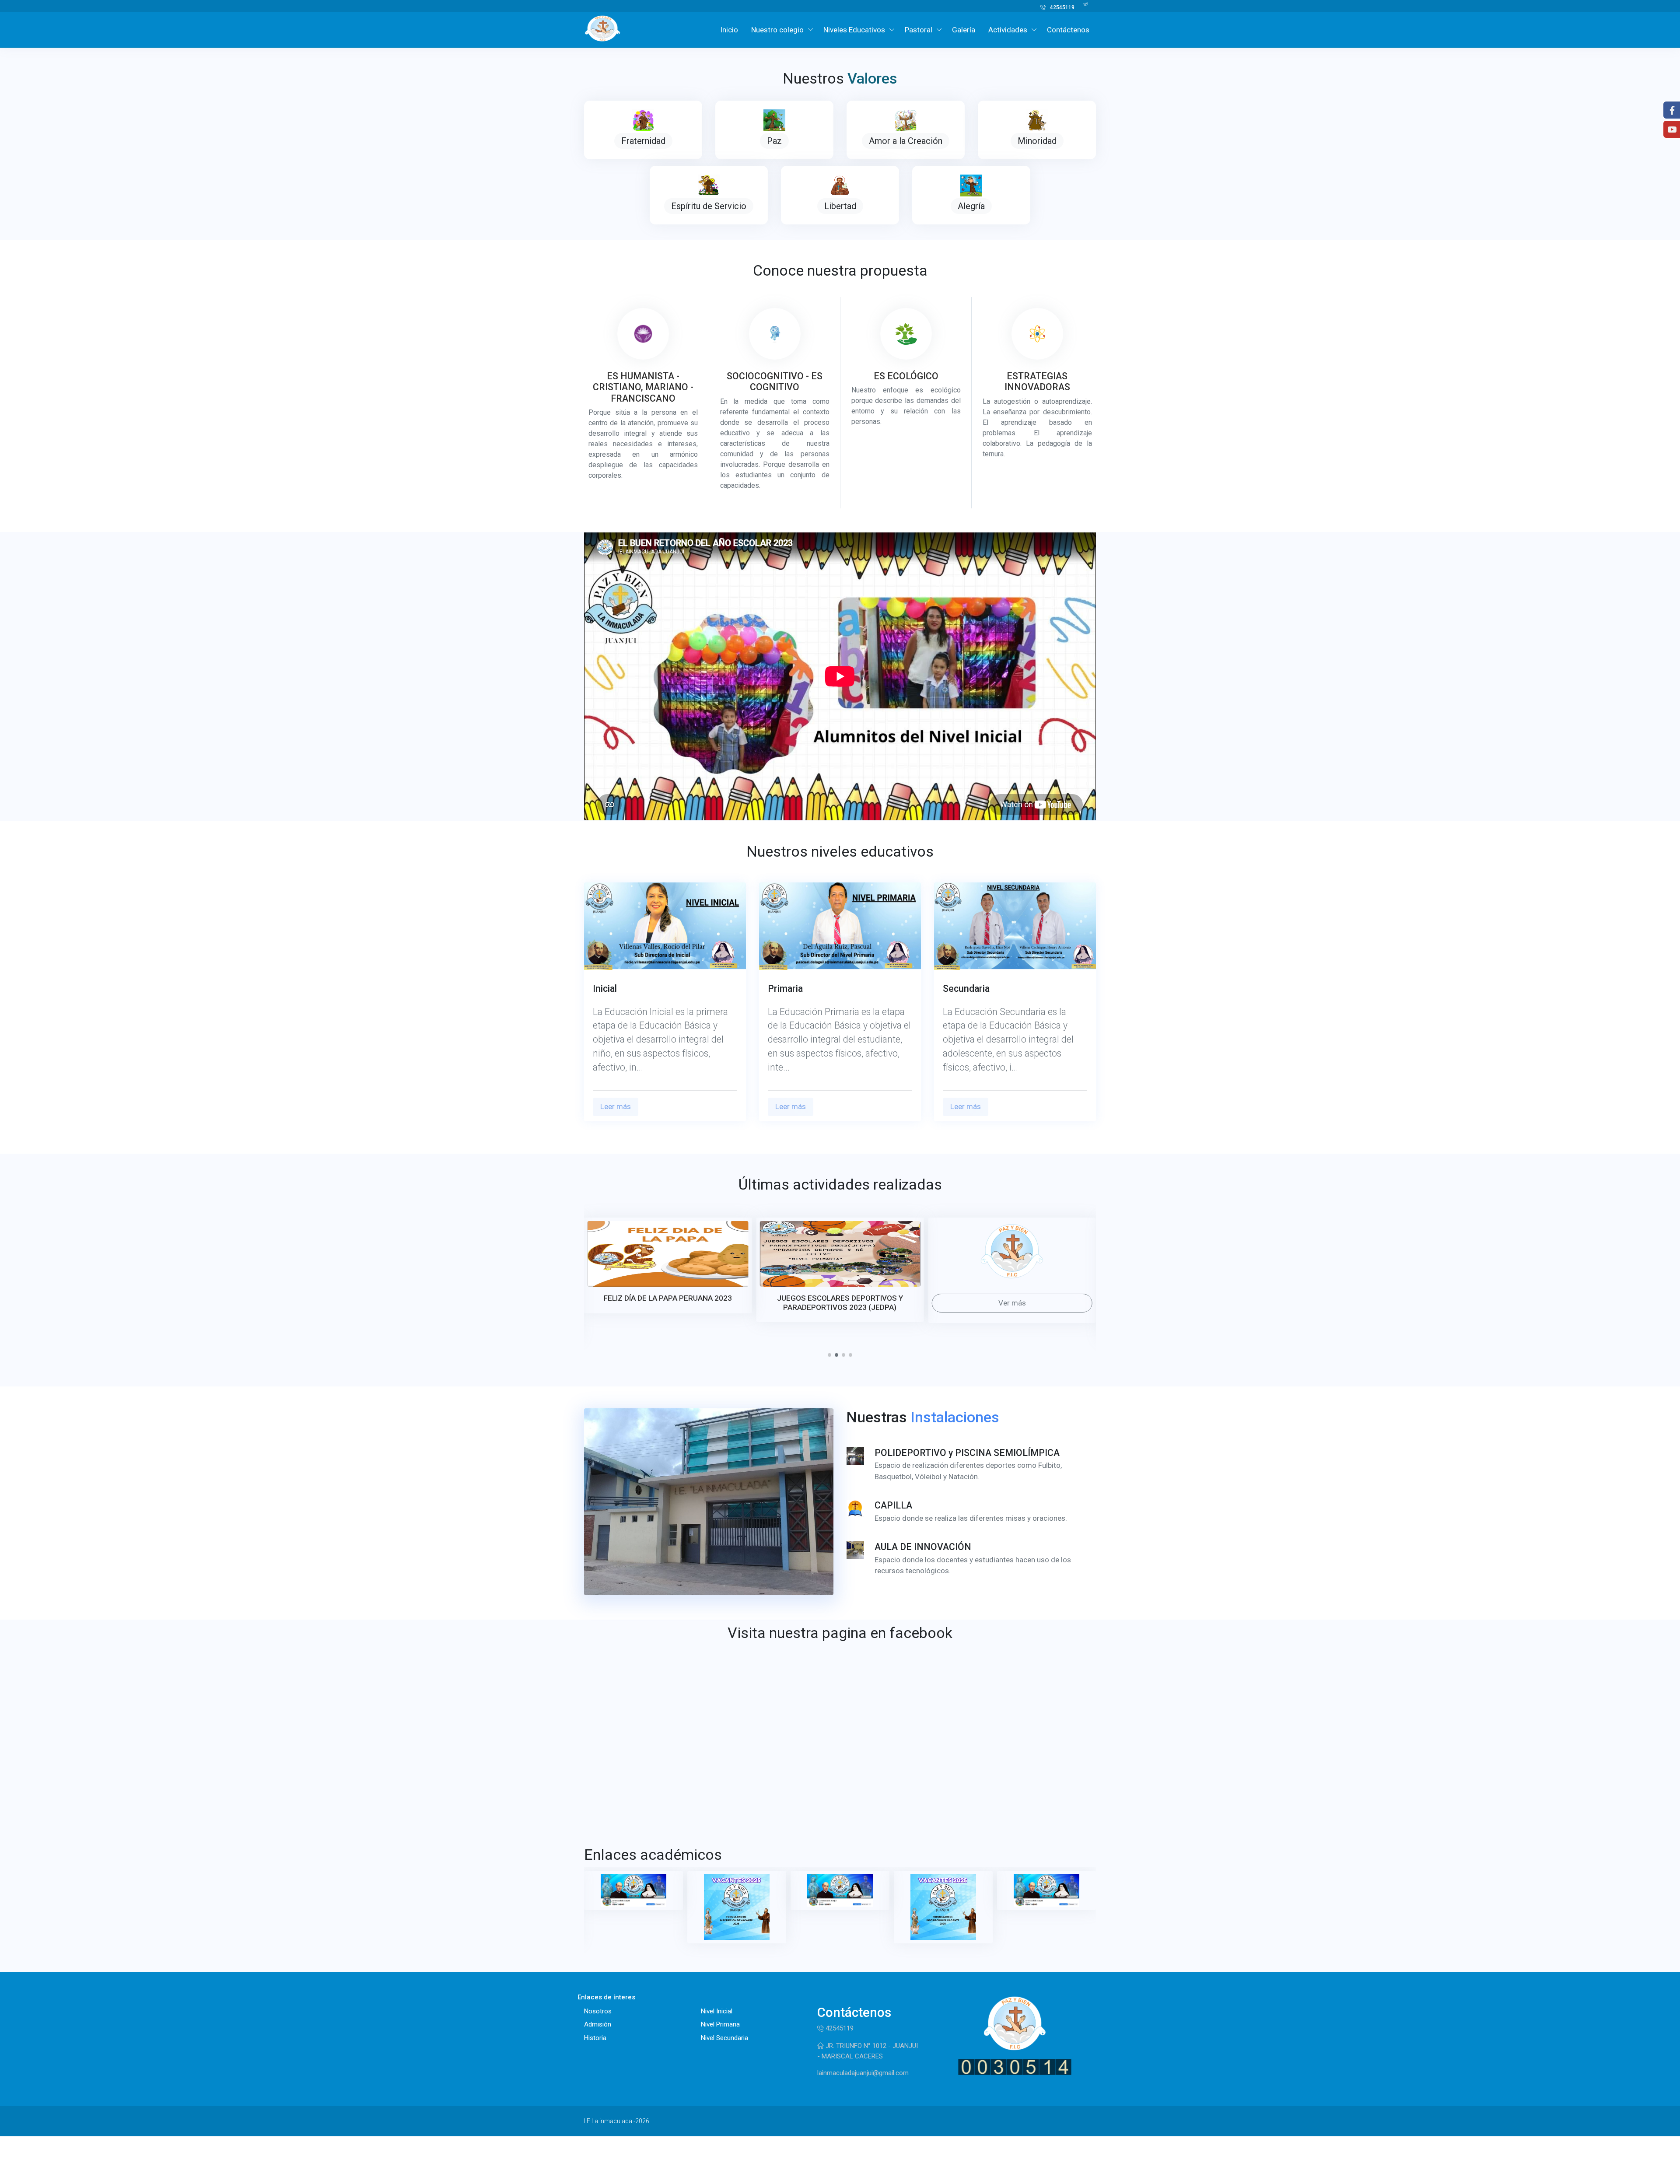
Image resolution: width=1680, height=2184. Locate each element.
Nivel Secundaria (724, 2038)
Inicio (729, 30)
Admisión (598, 2024)
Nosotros (598, 2011)
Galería (964, 30)
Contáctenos (1068, 30)
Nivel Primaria (720, 2024)
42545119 (1062, 7)
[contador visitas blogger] (1015, 2066)
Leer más (616, 1106)
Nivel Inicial (717, 2011)
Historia (595, 2038)
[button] (829, 1355)
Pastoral (919, 30)
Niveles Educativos (854, 30)
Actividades (1008, 30)
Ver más (840, 1303)
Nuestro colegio (777, 30)
